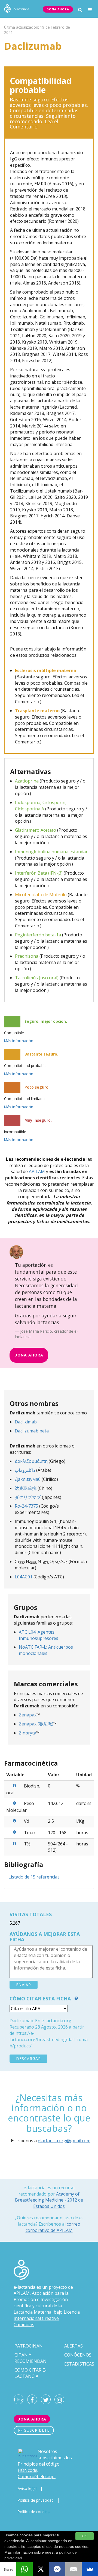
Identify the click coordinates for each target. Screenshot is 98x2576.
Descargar (28, 2058)
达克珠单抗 (26, 1488)
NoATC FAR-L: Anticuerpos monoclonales (46, 1650)
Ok (85, 2536)
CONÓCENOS (78, 2355)
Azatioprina (27, 781)
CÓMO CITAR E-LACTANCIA (30, 2373)
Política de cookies (34, 2512)
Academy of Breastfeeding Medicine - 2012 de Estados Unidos (49, 2200)
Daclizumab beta (32, 1431)
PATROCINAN (29, 2346)
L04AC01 (24, 1577)
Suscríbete (36, 2430)
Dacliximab (26, 1422)
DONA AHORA (58, 9)
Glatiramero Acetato (36, 830)
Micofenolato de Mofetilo (41, 895)
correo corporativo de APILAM (53, 2227)
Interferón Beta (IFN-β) (39, 873)
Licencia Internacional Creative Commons (47, 2318)
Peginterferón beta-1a (38, 935)
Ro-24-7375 (26, 1506)
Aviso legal (27, 2488)
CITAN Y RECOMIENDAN (30, 2358)
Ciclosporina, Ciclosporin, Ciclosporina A (41, 806)
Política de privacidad (36, 2500)
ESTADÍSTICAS (79, 2364)
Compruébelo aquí (37, 2477)
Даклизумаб (28, 1479)
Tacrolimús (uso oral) (37, 978)
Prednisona (27, 956)
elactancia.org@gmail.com (64, 2141)
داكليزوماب (25, 1470)
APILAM (37, 1171)
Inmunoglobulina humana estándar (51, 852)
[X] (41, 2569)
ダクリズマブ (28, 1497)
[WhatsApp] (24, 2569)
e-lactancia (24, 2287)
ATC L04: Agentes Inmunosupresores (39, 1635)
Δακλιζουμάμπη (31, 1461)
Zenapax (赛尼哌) (36, 1724)
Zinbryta (27, 1733)
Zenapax (28, 1715)
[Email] (73, 2569)
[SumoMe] (90, 2569)
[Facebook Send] (57, 2569)
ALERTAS (73, 2346)
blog (19, 2400)
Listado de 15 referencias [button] (34, 1877)
